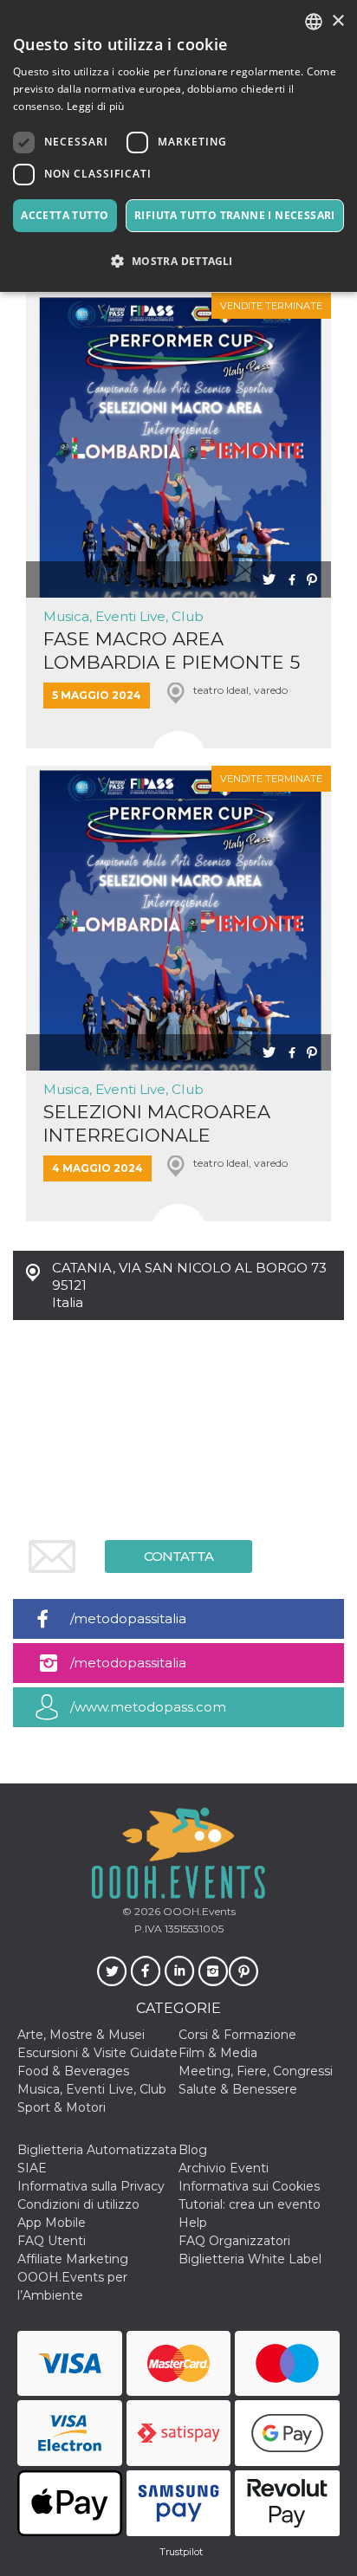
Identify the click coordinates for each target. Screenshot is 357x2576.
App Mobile (52, 2223)
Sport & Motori (62, 2107)
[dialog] (178, 146)
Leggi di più (96, 106)
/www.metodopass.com (148, 1707)
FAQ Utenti (52, 2241)
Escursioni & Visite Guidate (97, 2053)
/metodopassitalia (128, 1618)
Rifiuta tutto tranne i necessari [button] (235, 215)
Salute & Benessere (238, 2089)
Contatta (178, 1556)
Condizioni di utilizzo (78, 2204)
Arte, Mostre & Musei (81, 2035)
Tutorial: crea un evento (250, 2204)
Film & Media (218, 2053)
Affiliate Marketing (73, 2259)
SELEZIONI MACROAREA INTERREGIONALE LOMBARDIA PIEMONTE (157, 1124)
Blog (193, 2150)
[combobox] (314, 22)
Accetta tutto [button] (65, 215)
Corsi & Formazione (237, 2035)
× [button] (338, 21)
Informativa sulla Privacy (91, 2186)
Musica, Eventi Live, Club (123, 616)
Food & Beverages (73, 2071)
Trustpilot (181, 2552)
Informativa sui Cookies (249, 2186)
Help (193, 2223)
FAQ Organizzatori (234, 2241)
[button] (178, 261)
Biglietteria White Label (250, 2259)
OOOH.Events (198, 1911)
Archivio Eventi (224, 2168)
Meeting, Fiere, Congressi (256, 2071)
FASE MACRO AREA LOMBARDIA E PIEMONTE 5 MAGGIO (172, 651)
